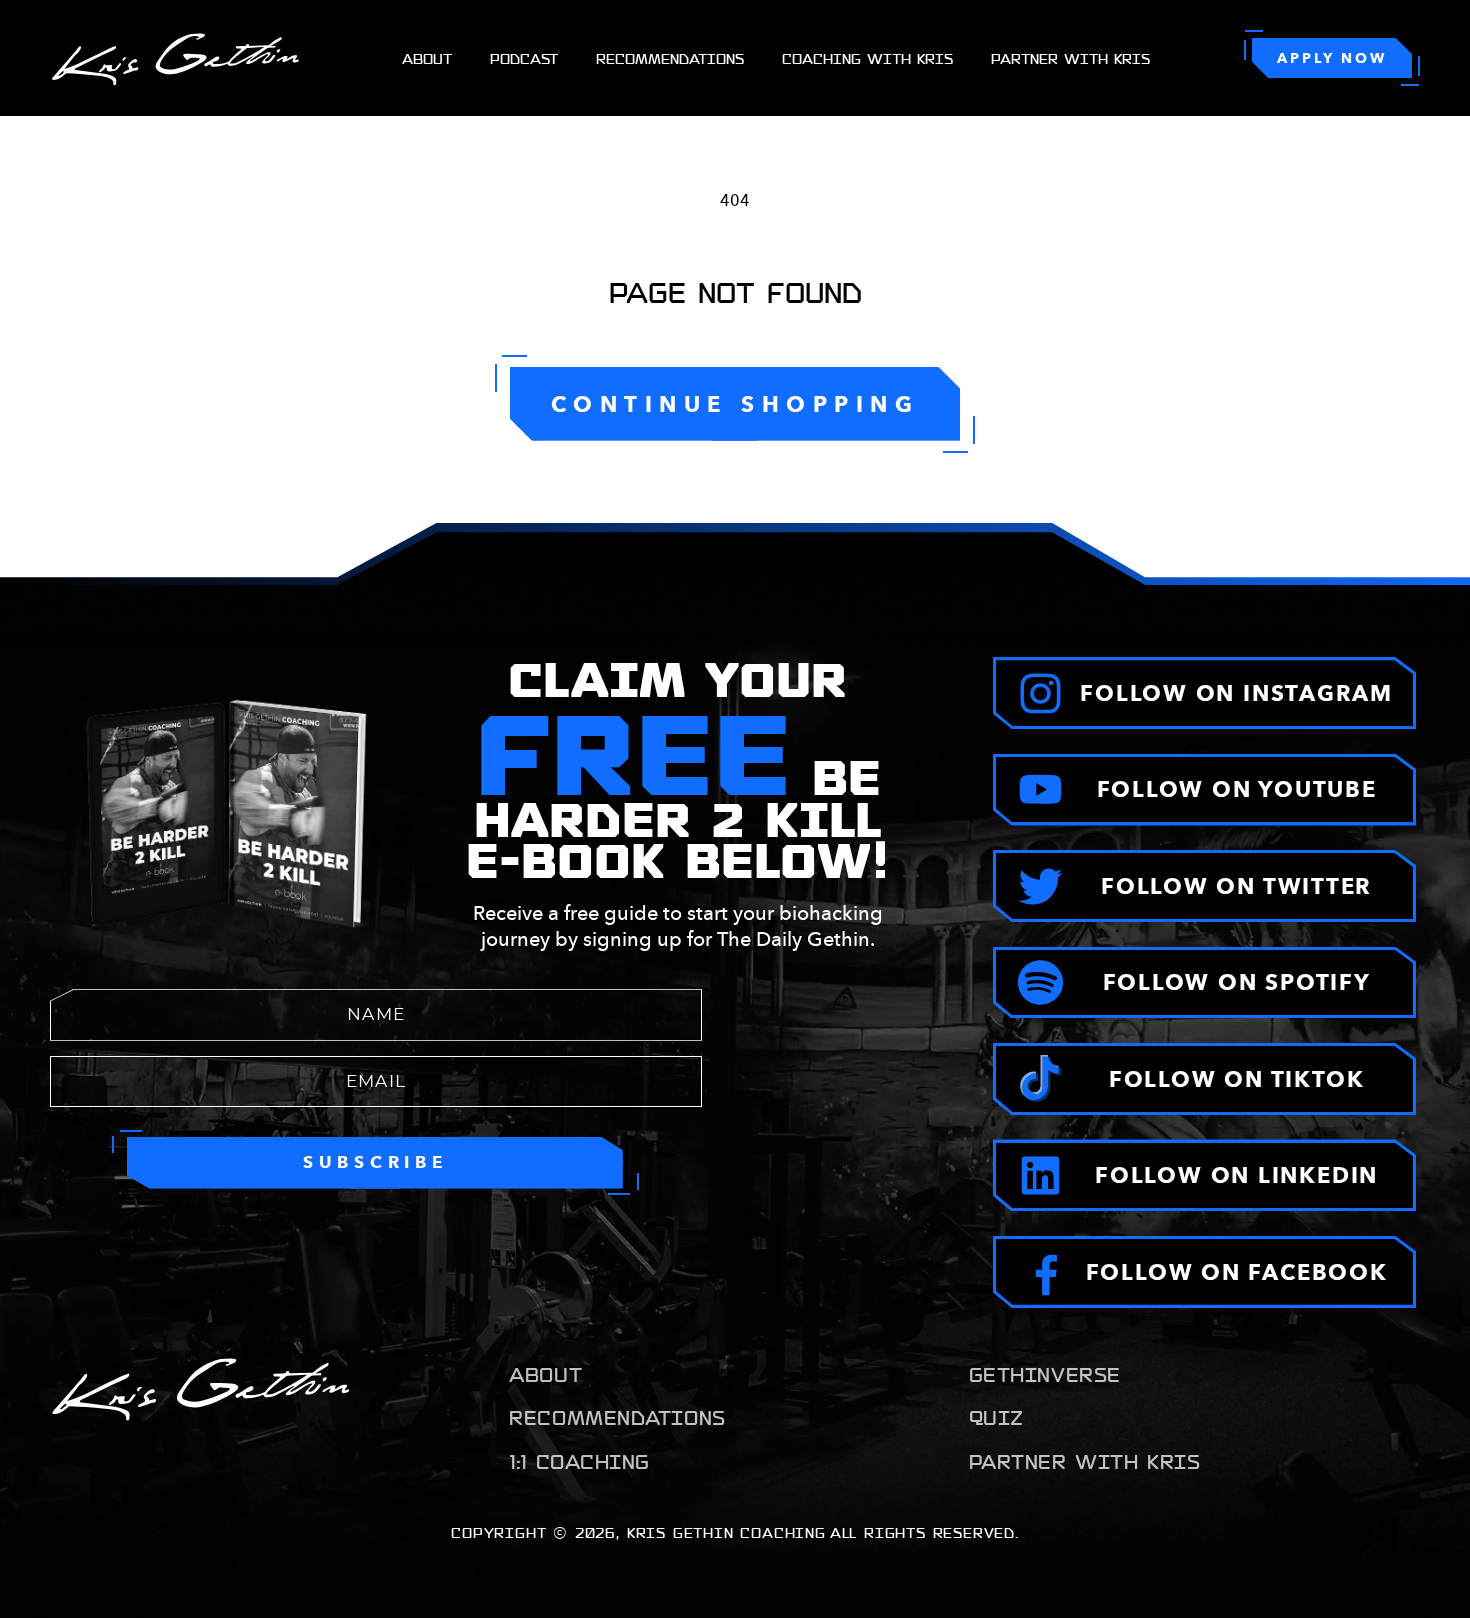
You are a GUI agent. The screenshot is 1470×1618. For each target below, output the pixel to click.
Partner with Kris (1085, 1461)
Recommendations (617, 1417)
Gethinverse (1045, 1374)
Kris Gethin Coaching (726, 1532)
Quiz (996, 1417)
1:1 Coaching (579, 1461)
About (545, 1374)
